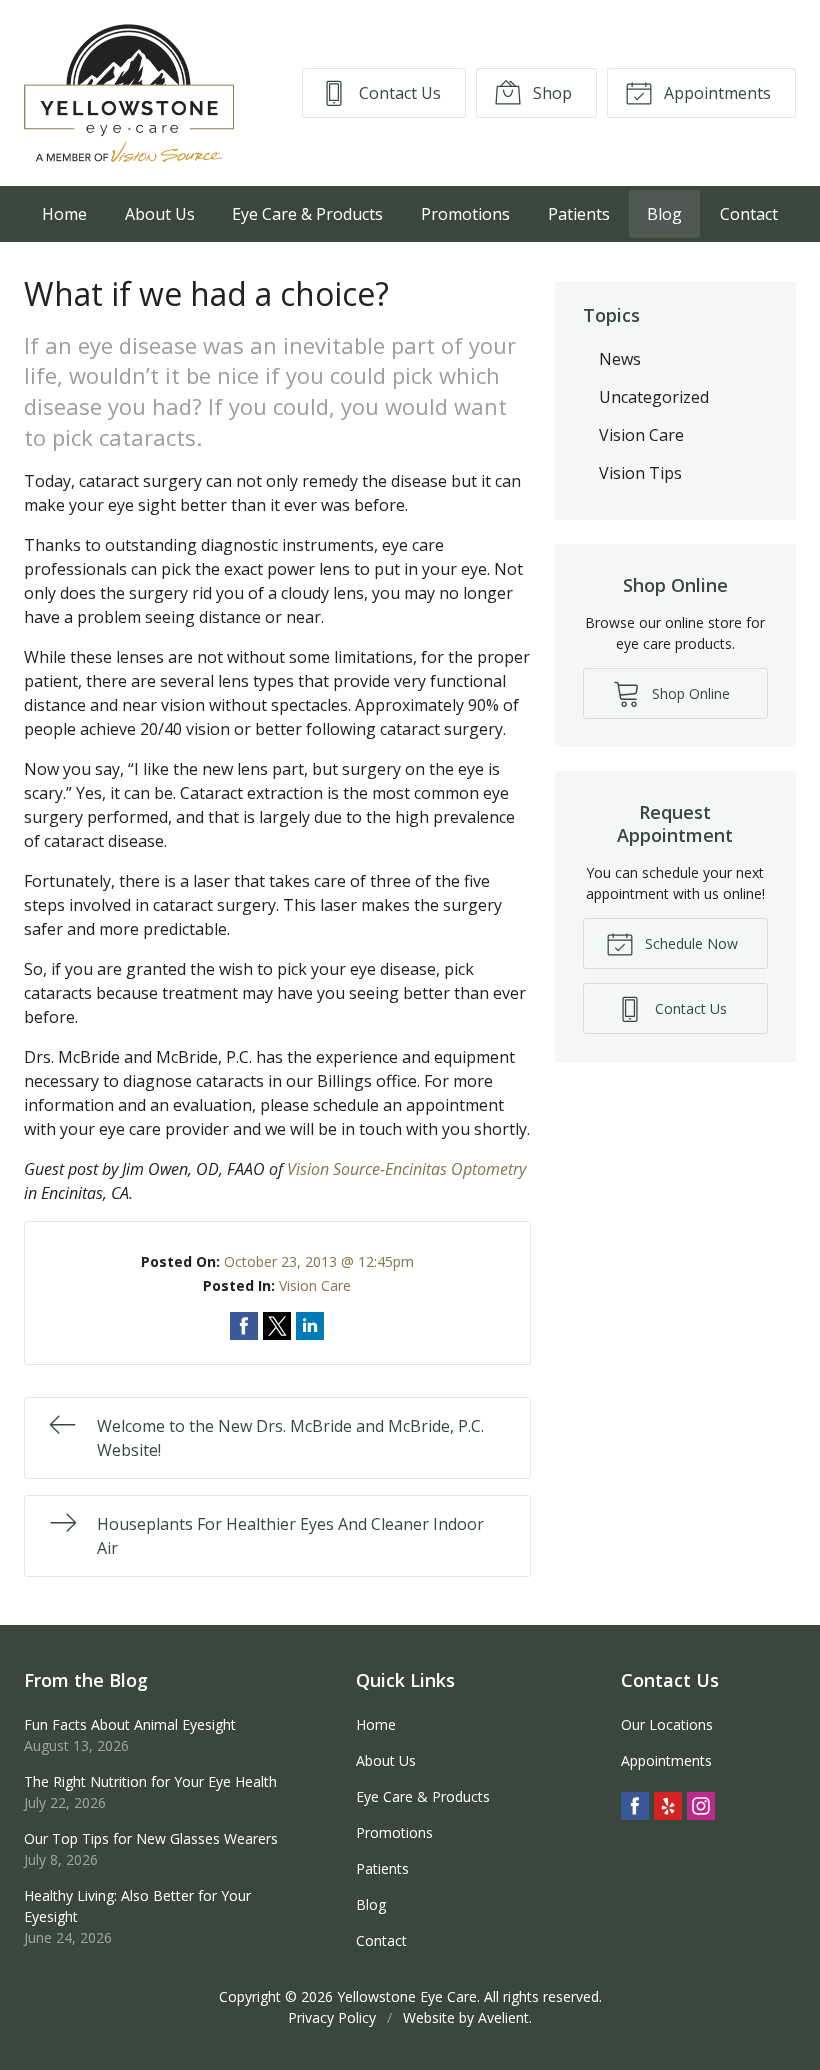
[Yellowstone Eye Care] (129, 93)
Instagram (701, 1806)
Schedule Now (689, 943)
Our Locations (667, 1724)
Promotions (465, 214)
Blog (664, 214)
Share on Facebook (244, 1326)
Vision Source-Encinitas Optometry (406, 1169)
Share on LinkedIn (310, 1326)
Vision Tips (640, 473)
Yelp (668, 1806)
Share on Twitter (277, 1326)
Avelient (503, 2017)
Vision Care (315, 1285)
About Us (160, 214)
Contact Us (398, 93)
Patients (579, 214)
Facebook (635, 1806)
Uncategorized (654, 397)
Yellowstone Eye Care (407, 1996)
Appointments (715, 93)
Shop (550, 93)
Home (64, 214)
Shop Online (689, 693)
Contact (749, 214)
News (620, 359)
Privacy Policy (332, 2017)
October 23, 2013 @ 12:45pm (319, 1261)
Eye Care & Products (307, 214)
